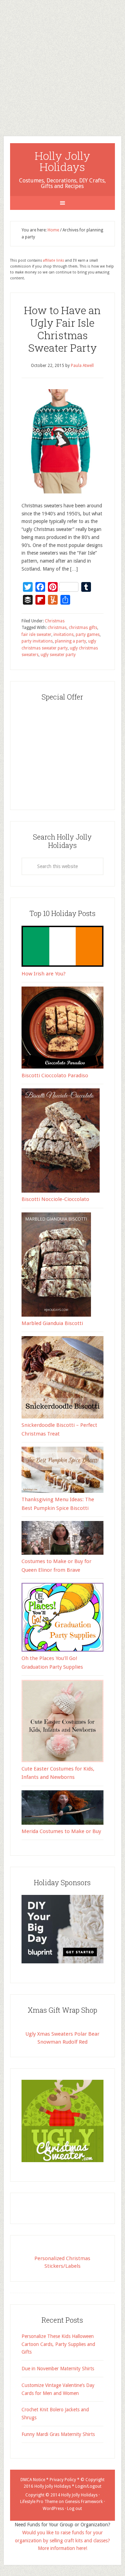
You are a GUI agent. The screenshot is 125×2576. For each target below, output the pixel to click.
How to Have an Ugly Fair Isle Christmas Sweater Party (62, 329)
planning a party (70, 641)
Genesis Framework (84, 2502)
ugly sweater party (58, 655)
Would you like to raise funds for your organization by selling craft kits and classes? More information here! (62, 2541)
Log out (74, 2509)
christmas (57, 628)
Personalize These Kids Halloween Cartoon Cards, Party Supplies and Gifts (58, 2344)
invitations (64, 635)
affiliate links (54, 260)
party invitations (37, 641)
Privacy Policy (63, 2480)
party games (88, 635)
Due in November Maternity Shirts (58, 2369)
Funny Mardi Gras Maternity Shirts (58, 2434)
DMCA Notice (33, 2480)
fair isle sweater (36, 635)
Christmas (55, 621)
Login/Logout (88, 2486)
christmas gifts (83, 628)
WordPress (53, 2509)
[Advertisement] (62, 63)
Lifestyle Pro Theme (39, 2502)
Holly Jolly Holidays (62, 161)
